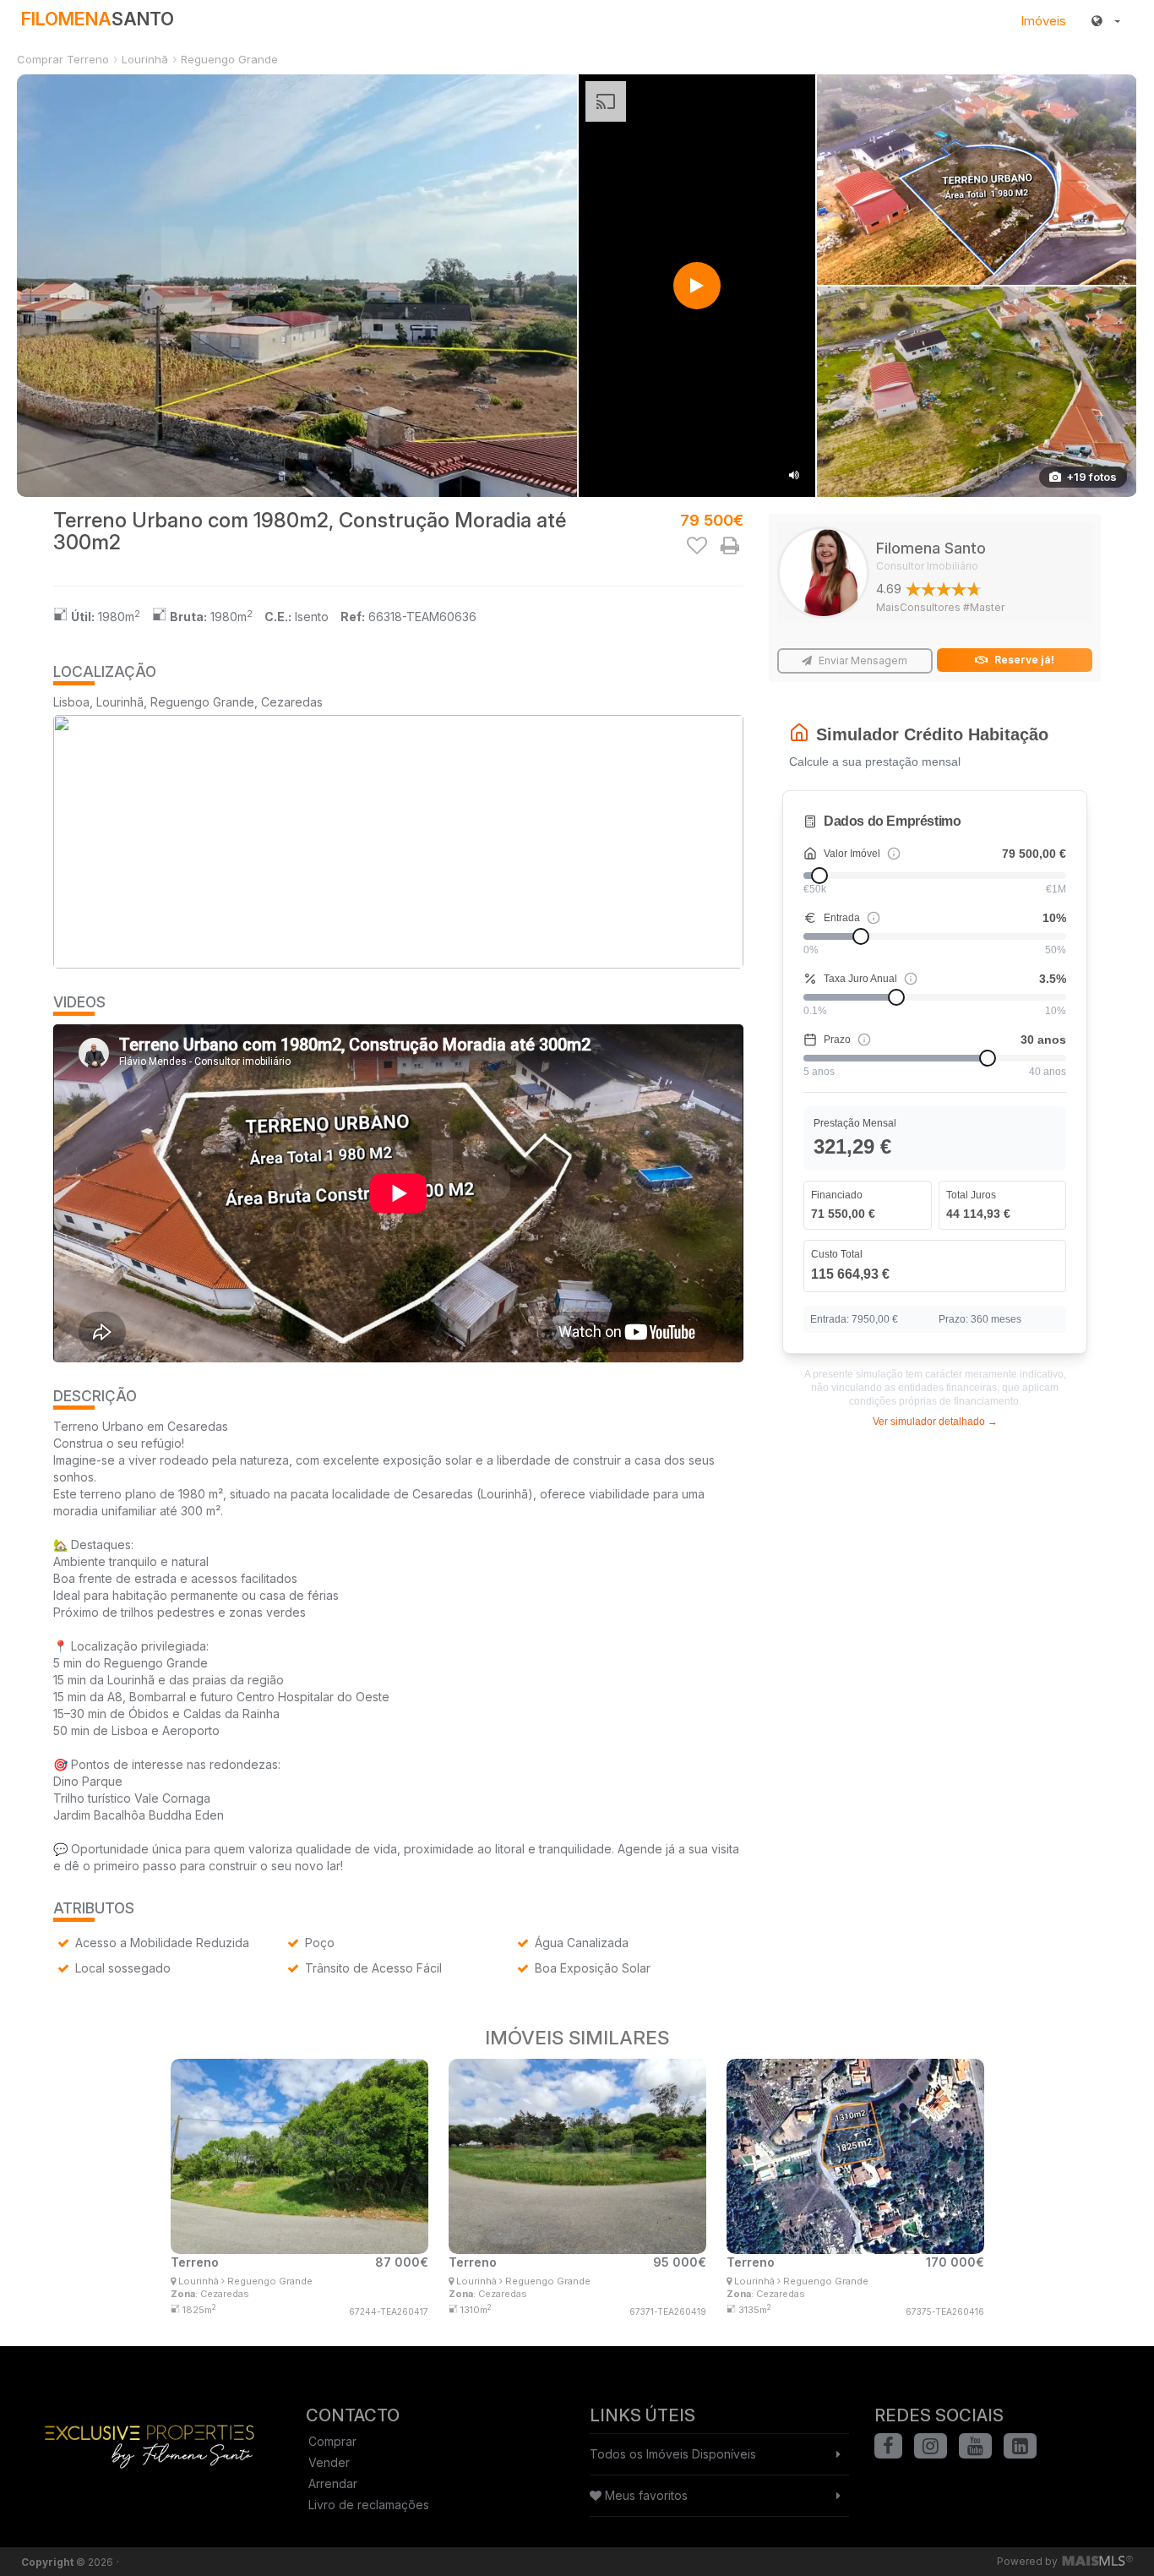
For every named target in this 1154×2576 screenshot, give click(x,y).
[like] (697, 545)
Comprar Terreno (63, 59)
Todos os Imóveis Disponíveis (673, 2454)
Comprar (332, 2441)
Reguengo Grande (229, 59)
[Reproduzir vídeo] (697, 286)
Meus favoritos (645, 2495)
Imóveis (1043, 21)
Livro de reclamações (369, 2505)
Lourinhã (145, 59)
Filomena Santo (931, 556)
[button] (1106, 21)
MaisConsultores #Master (940, 607)
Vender (329, 2462)
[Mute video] (794, 476)
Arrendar (333, 2483)
